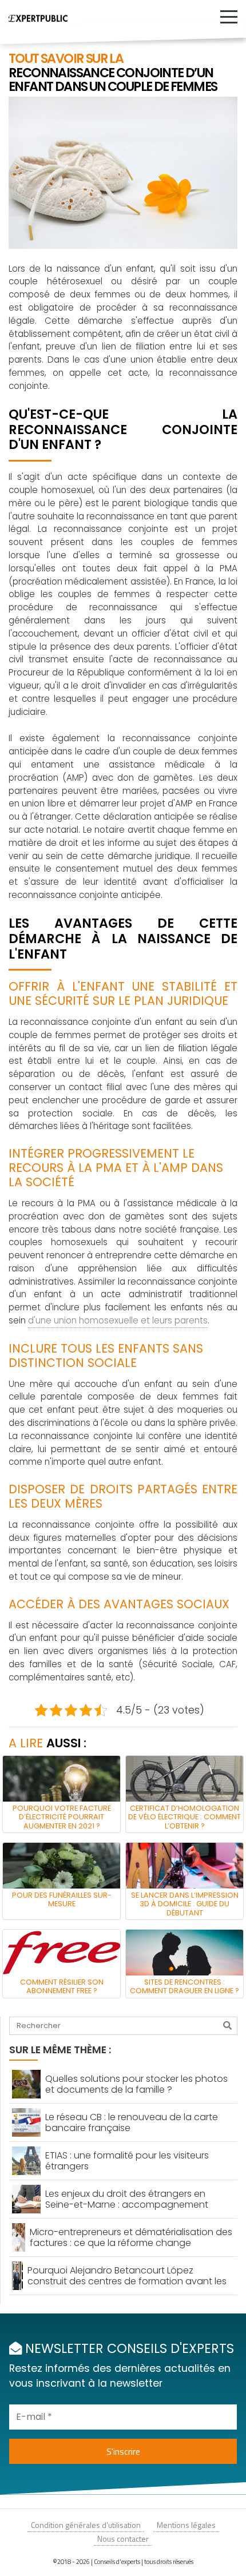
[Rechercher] (227, 2026)
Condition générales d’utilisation (86, 2525)
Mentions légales (186, 2525)
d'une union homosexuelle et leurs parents (118, 1320)
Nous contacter (123, 2539)
